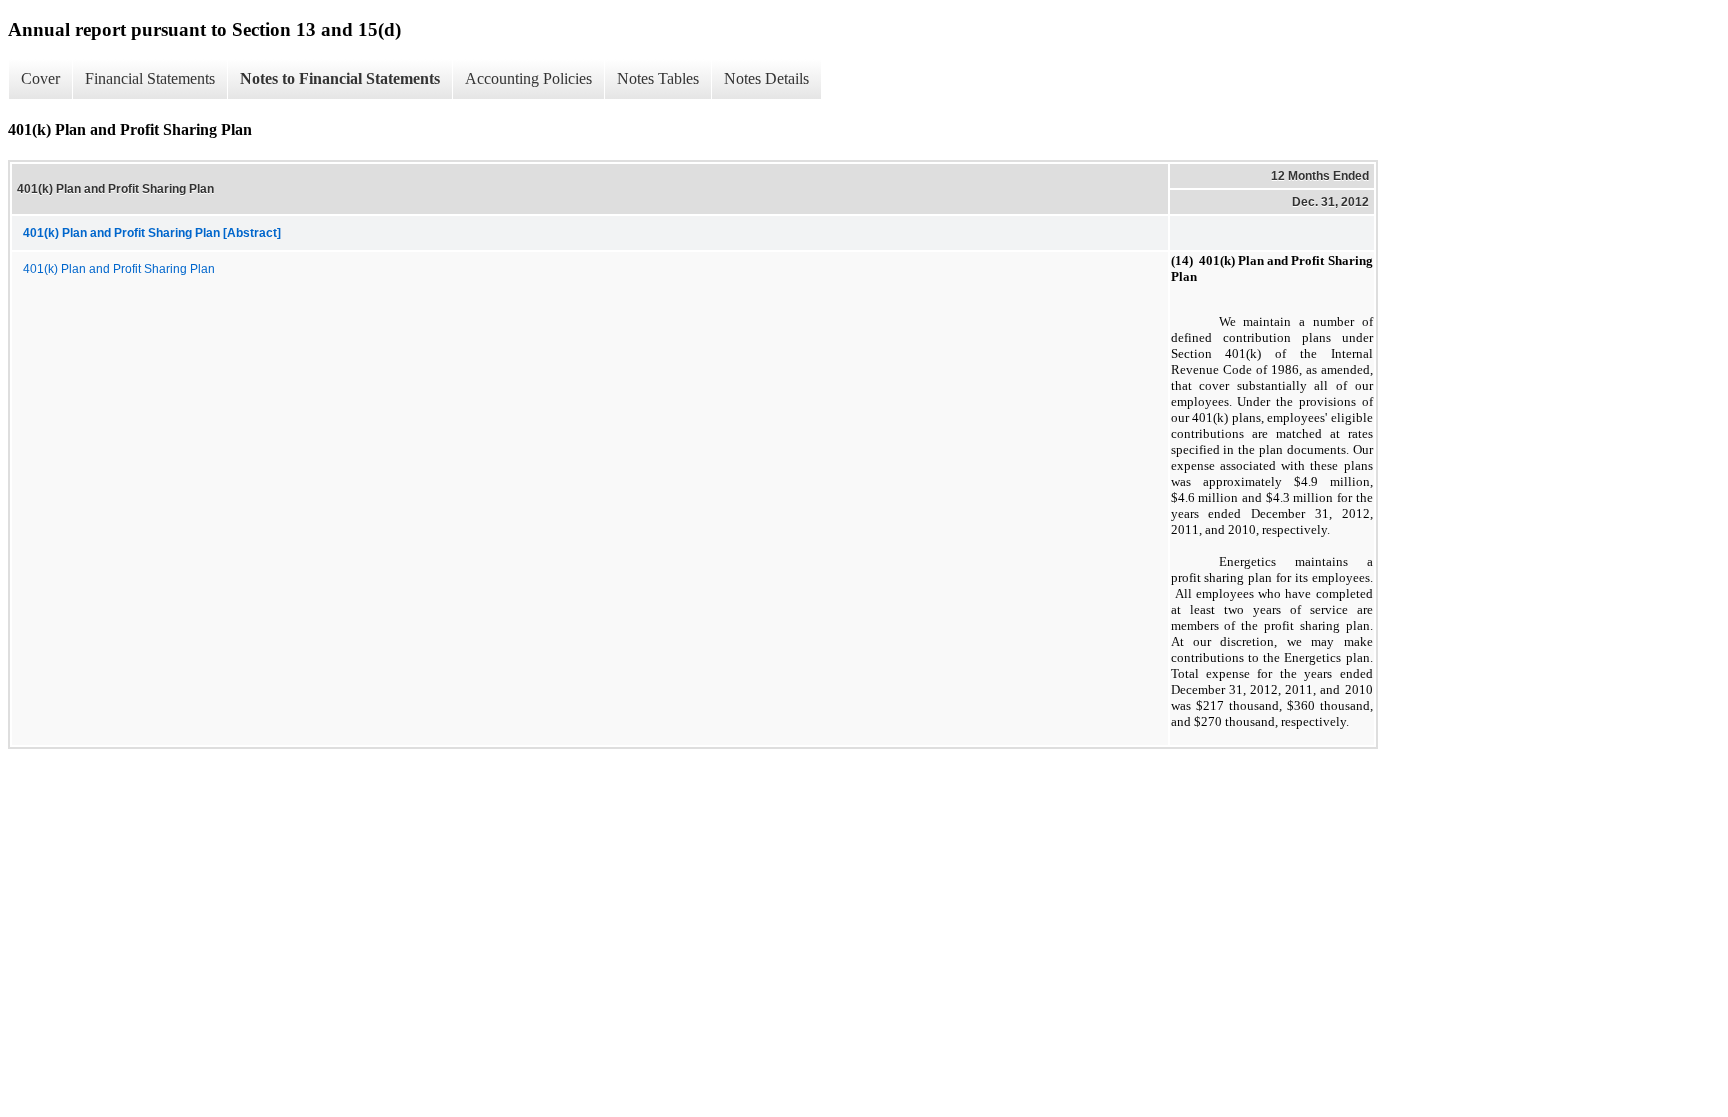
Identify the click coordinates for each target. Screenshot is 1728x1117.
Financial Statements (150, 78)
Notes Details (766, 78)
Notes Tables (658, 78)
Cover (40, 78)
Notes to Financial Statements (340, 78)
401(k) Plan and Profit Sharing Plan (119, 269)
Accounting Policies (528, 78)
